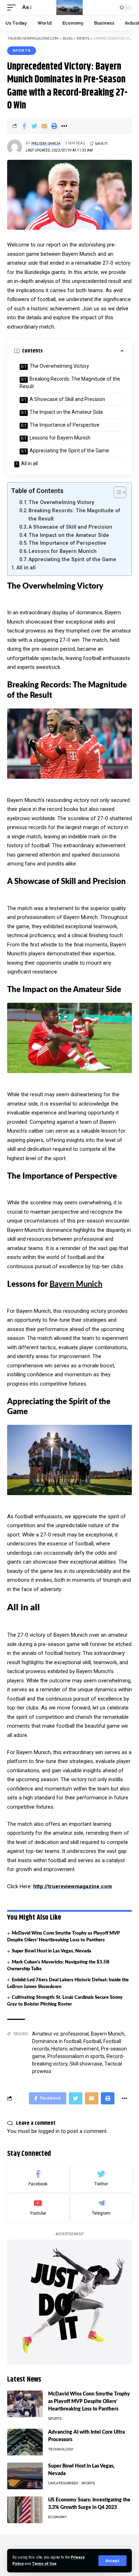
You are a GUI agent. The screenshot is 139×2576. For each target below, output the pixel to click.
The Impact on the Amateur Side (66, 412)
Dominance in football (57, 2041)
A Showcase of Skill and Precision (67, 399)
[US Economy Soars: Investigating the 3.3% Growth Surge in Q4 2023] (25, 2510)
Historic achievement (75, 2049)
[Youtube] (38, 2208)
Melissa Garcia (46, 143)
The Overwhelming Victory (59, 366)
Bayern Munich (76, 1284)
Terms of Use (44, 2564)
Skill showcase (86, 2064)
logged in (49, 2131)
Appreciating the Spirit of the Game (69, 451)
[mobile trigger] (13, 7)
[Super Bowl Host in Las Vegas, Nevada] (25, 2476)
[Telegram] (101, 2208)
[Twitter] (101, 2179)
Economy (58, 2517)
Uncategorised (63, 2483)
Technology (61, 2449)
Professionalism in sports (76, 2056)
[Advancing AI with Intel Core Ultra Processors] (25, 2442)
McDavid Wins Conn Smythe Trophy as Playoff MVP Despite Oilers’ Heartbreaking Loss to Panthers (89, 2402)
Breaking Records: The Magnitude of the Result (70, 383)
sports (22, 50)
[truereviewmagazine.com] (70, 7)
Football (92, 2041)
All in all (29, 463)
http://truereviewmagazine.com (73, 1886)
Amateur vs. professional (60, 2034)
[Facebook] (38, 2179)
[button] (116, 492)
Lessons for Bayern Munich (60, 438)
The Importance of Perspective (65, 425)
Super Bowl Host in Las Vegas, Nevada (52, 1951)
